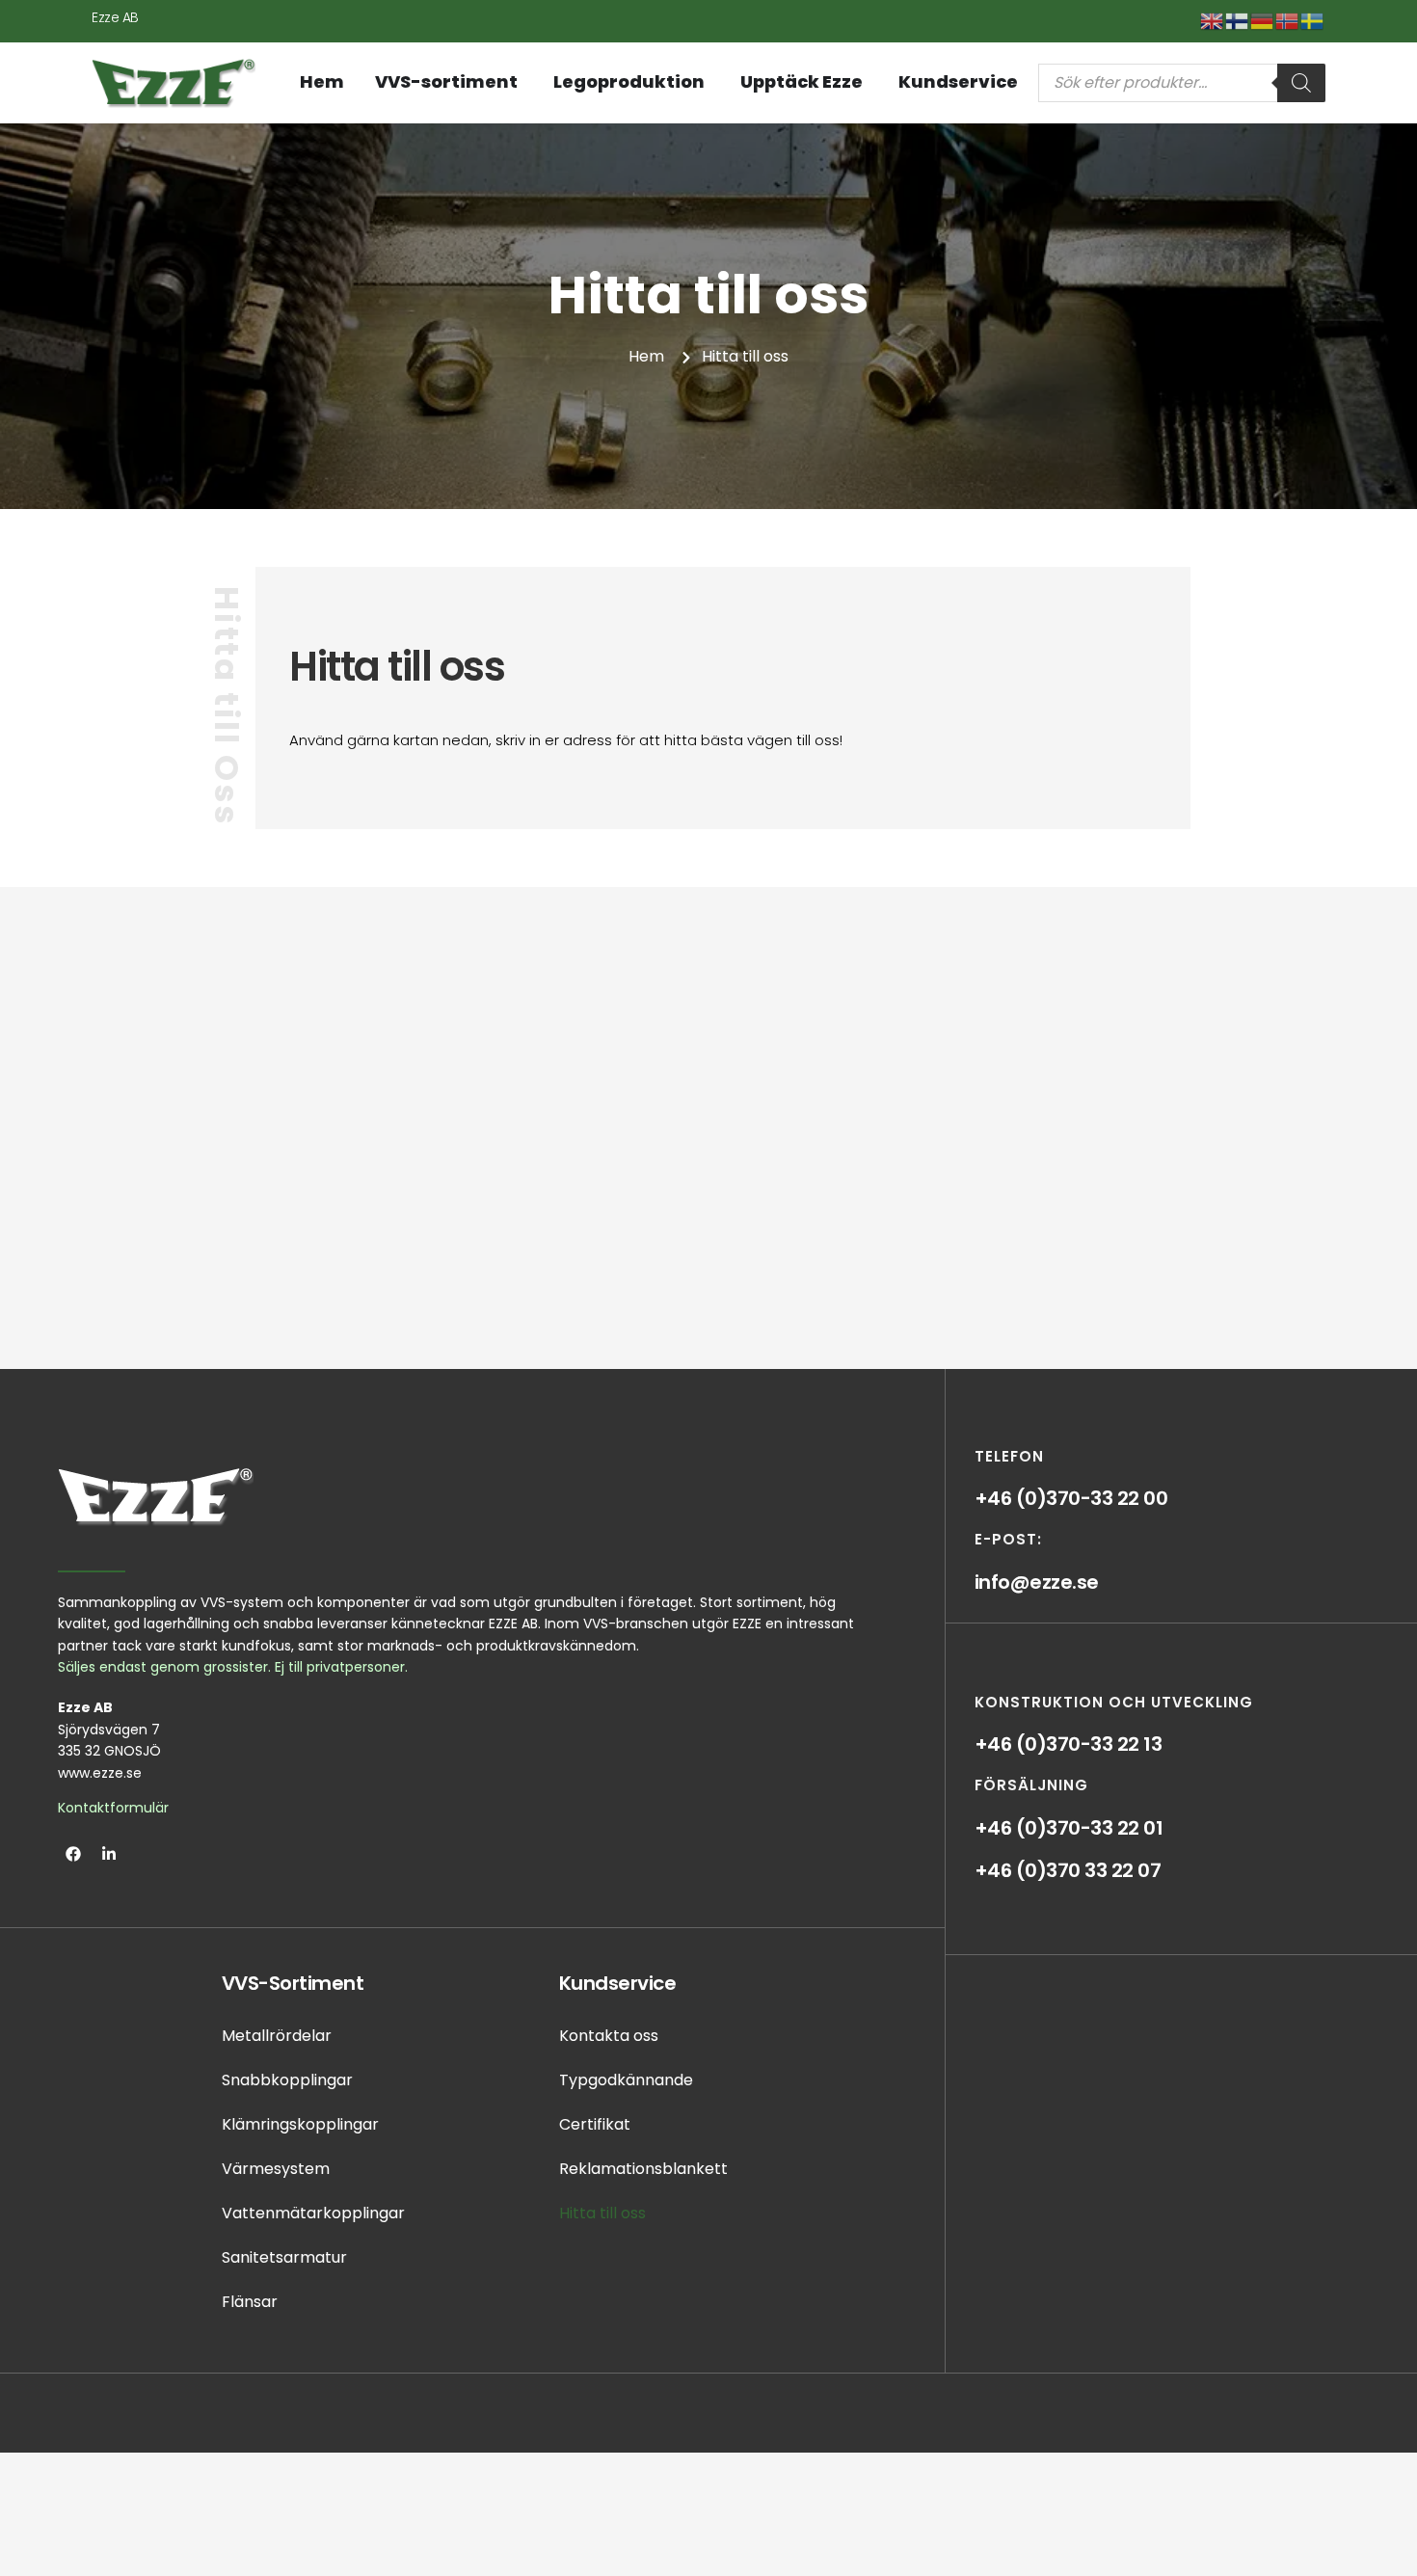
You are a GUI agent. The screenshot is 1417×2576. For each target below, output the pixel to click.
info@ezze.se (1037, 1582)
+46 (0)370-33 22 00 (1071, 1498)
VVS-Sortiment (293, 1983)
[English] (1213, 20)
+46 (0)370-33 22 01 (1069, 1828)
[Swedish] (1313, 20)
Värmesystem (276, 2169)
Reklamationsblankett (643, 2169)
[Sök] (1301, 83)
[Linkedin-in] (109, 1854)
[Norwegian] (1288, 20)
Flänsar (250, 2302)
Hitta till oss (602, 2213)
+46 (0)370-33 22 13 (1069, 1744)
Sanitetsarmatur (284, 2257)
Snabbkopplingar (287, 2080)
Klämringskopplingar (300, 2124)
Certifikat (595, 2124)
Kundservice (618, 1983)
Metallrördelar (277, 2036)
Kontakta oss (609, 2036)
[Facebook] (73, 1854)
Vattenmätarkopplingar (313, 2213)
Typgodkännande (626, 2080)
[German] (1263, 20)
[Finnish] (1238, 20)
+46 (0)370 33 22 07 (1068, 1870)
